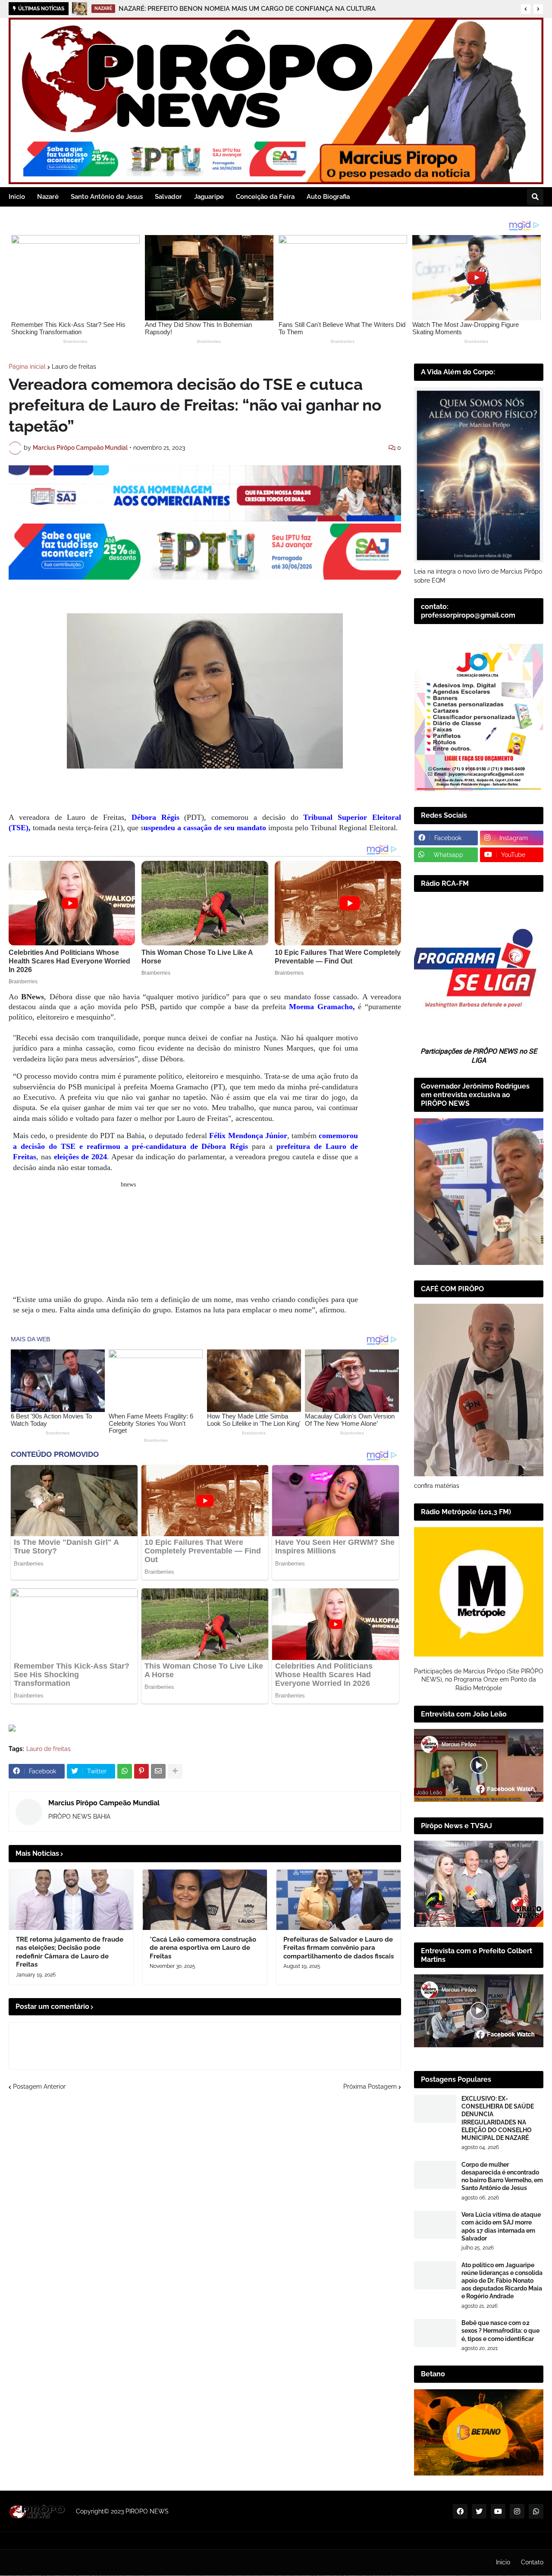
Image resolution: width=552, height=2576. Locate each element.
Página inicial (27, 367)
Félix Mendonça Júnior (248, 1136)
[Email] (158, 1771)
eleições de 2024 (79, 1157)
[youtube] (498, 2511)
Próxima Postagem (370, 2087)
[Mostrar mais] (175, 1771)
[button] (526, 9)
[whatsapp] (536, 2511)
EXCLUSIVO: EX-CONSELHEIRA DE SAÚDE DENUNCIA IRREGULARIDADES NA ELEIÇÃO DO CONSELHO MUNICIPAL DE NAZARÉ (498, 2118)
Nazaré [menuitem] (48, 197)
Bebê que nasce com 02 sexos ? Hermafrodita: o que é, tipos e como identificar (500, 2331)
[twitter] (479, 2511)
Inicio (503, 2562)
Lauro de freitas (74, 367)
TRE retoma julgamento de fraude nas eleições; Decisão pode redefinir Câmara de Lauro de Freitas (70, 1952)
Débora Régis (155, 817)
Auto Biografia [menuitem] (328, 197)
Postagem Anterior (39, 2087)
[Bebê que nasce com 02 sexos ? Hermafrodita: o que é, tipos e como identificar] (435, 2333)
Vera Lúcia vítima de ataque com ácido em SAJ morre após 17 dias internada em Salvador (501, 2226)
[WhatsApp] (125, 1771)
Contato (532, 2562)
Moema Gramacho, (323, 1007)
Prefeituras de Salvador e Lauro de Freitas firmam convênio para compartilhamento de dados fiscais (339, 1948)
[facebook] (460, 2511)
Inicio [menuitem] (17, 197)
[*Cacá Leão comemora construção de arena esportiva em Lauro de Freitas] (205, 1900)
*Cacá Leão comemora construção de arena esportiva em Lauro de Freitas (203, 1948)
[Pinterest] (141, 1771)
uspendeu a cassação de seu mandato (205, 828)
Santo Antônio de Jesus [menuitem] (107, 197)
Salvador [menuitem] (168, 197)
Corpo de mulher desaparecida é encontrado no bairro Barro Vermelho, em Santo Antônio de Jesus (502, 2176)
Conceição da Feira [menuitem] (265, 197)
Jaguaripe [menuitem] (209, 197)
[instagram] (517, 2511)
